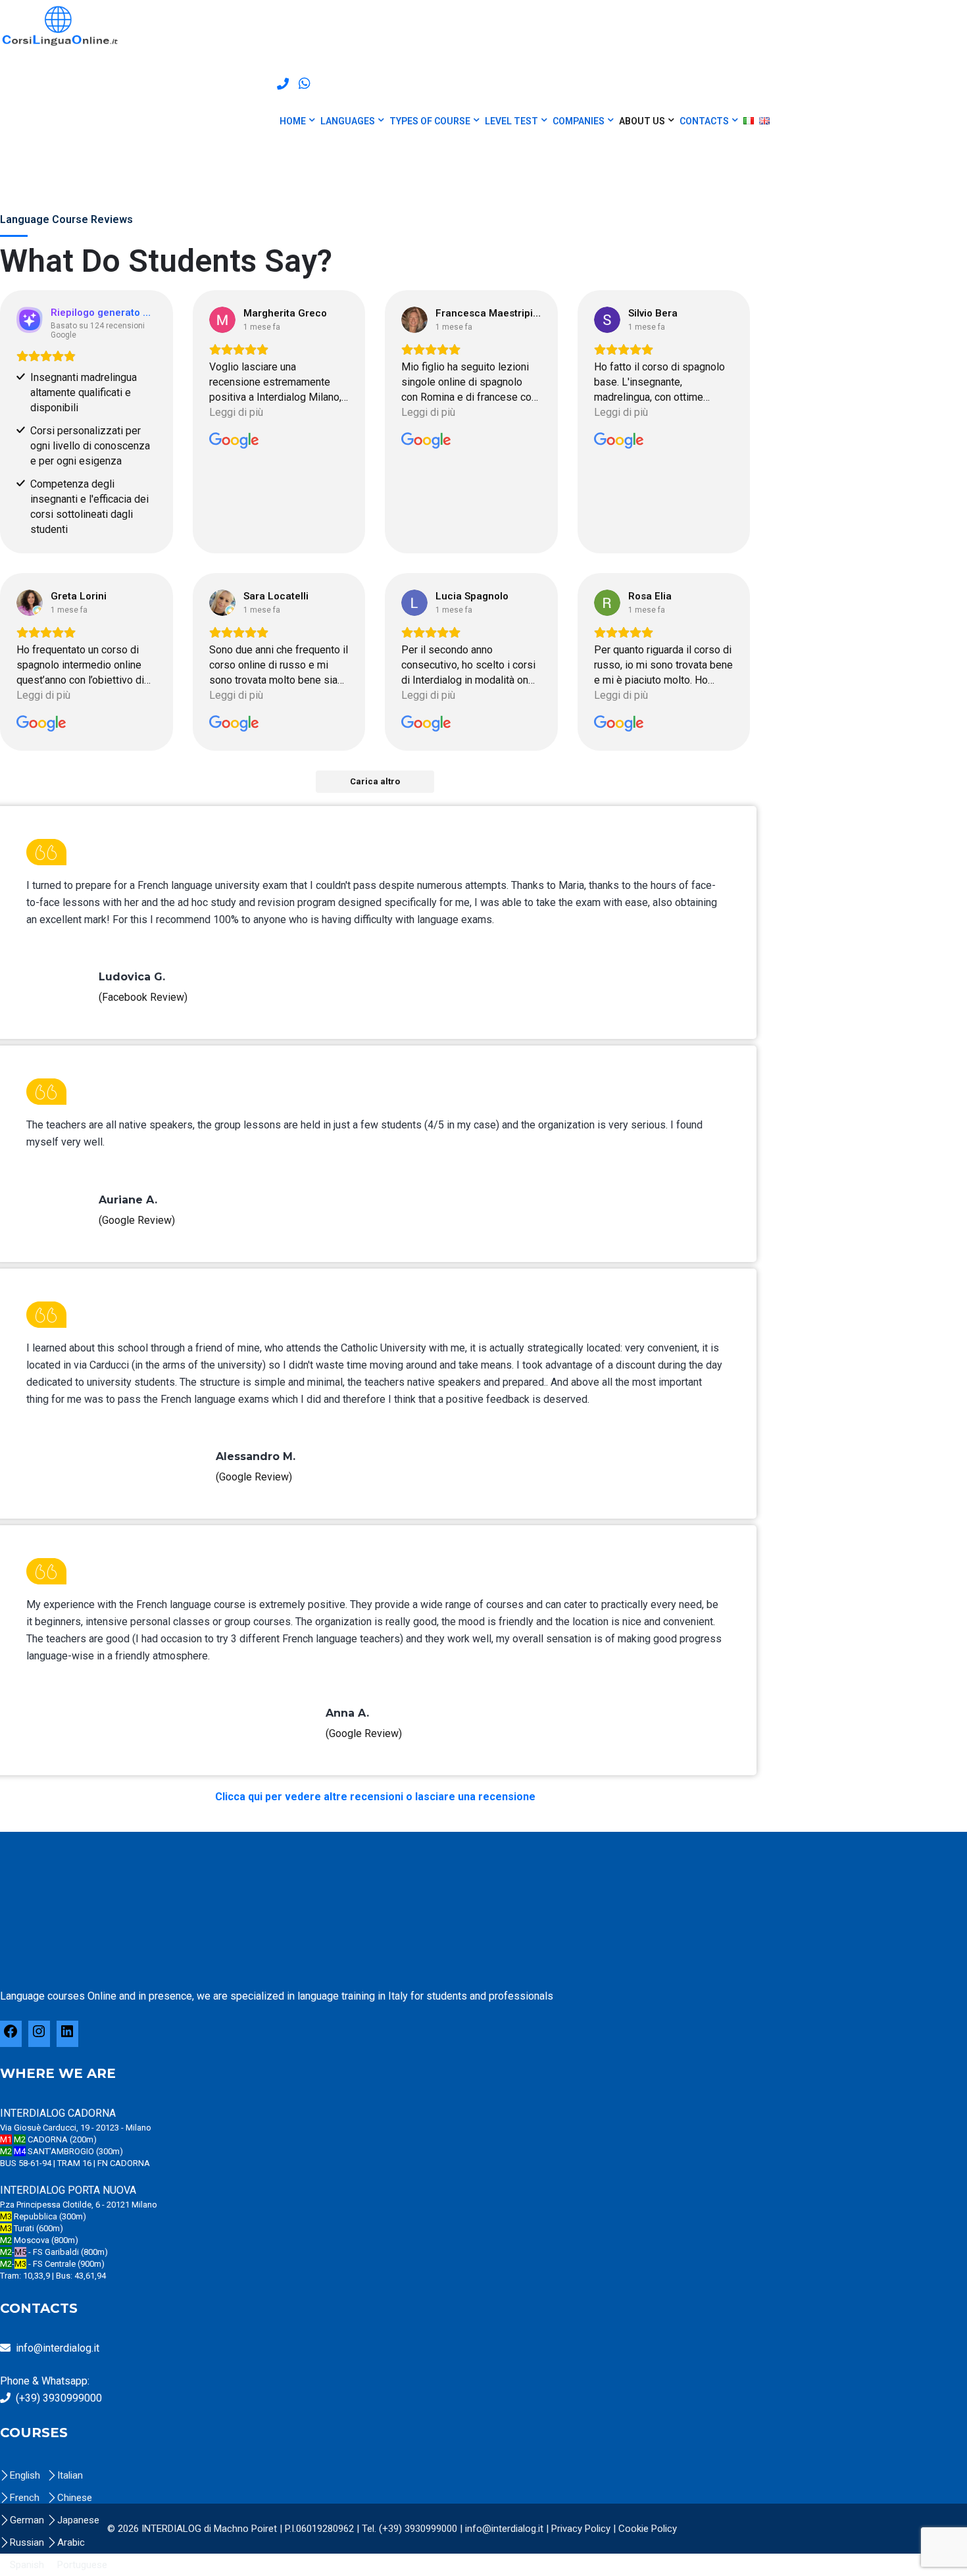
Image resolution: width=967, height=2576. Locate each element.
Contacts (704, 121)
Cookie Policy (648, 2529)
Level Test (511, 121)
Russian (27, 2542)
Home (293, 121)
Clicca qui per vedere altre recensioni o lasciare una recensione (375, 1797)
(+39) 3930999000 (59, 2398)
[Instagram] (39, 2036)
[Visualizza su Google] (222, 320)
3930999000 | (435, 2529)
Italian (70, 2475)
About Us (642, 121)
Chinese (75, 2498)
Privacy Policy (581, 2529)
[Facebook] (11, 2036)
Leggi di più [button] (236, 412)
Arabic (71, 2542)
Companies (579, 121)
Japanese (78, 2520)
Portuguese (82, 2565)
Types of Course (430, 121)
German (27, 2520)
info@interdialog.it (58, 2348)
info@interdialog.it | (508, 2529)
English (25, 2475)
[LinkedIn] (67, 2036)
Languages (348, 121)
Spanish (27, 2565)
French (25, 2498)
